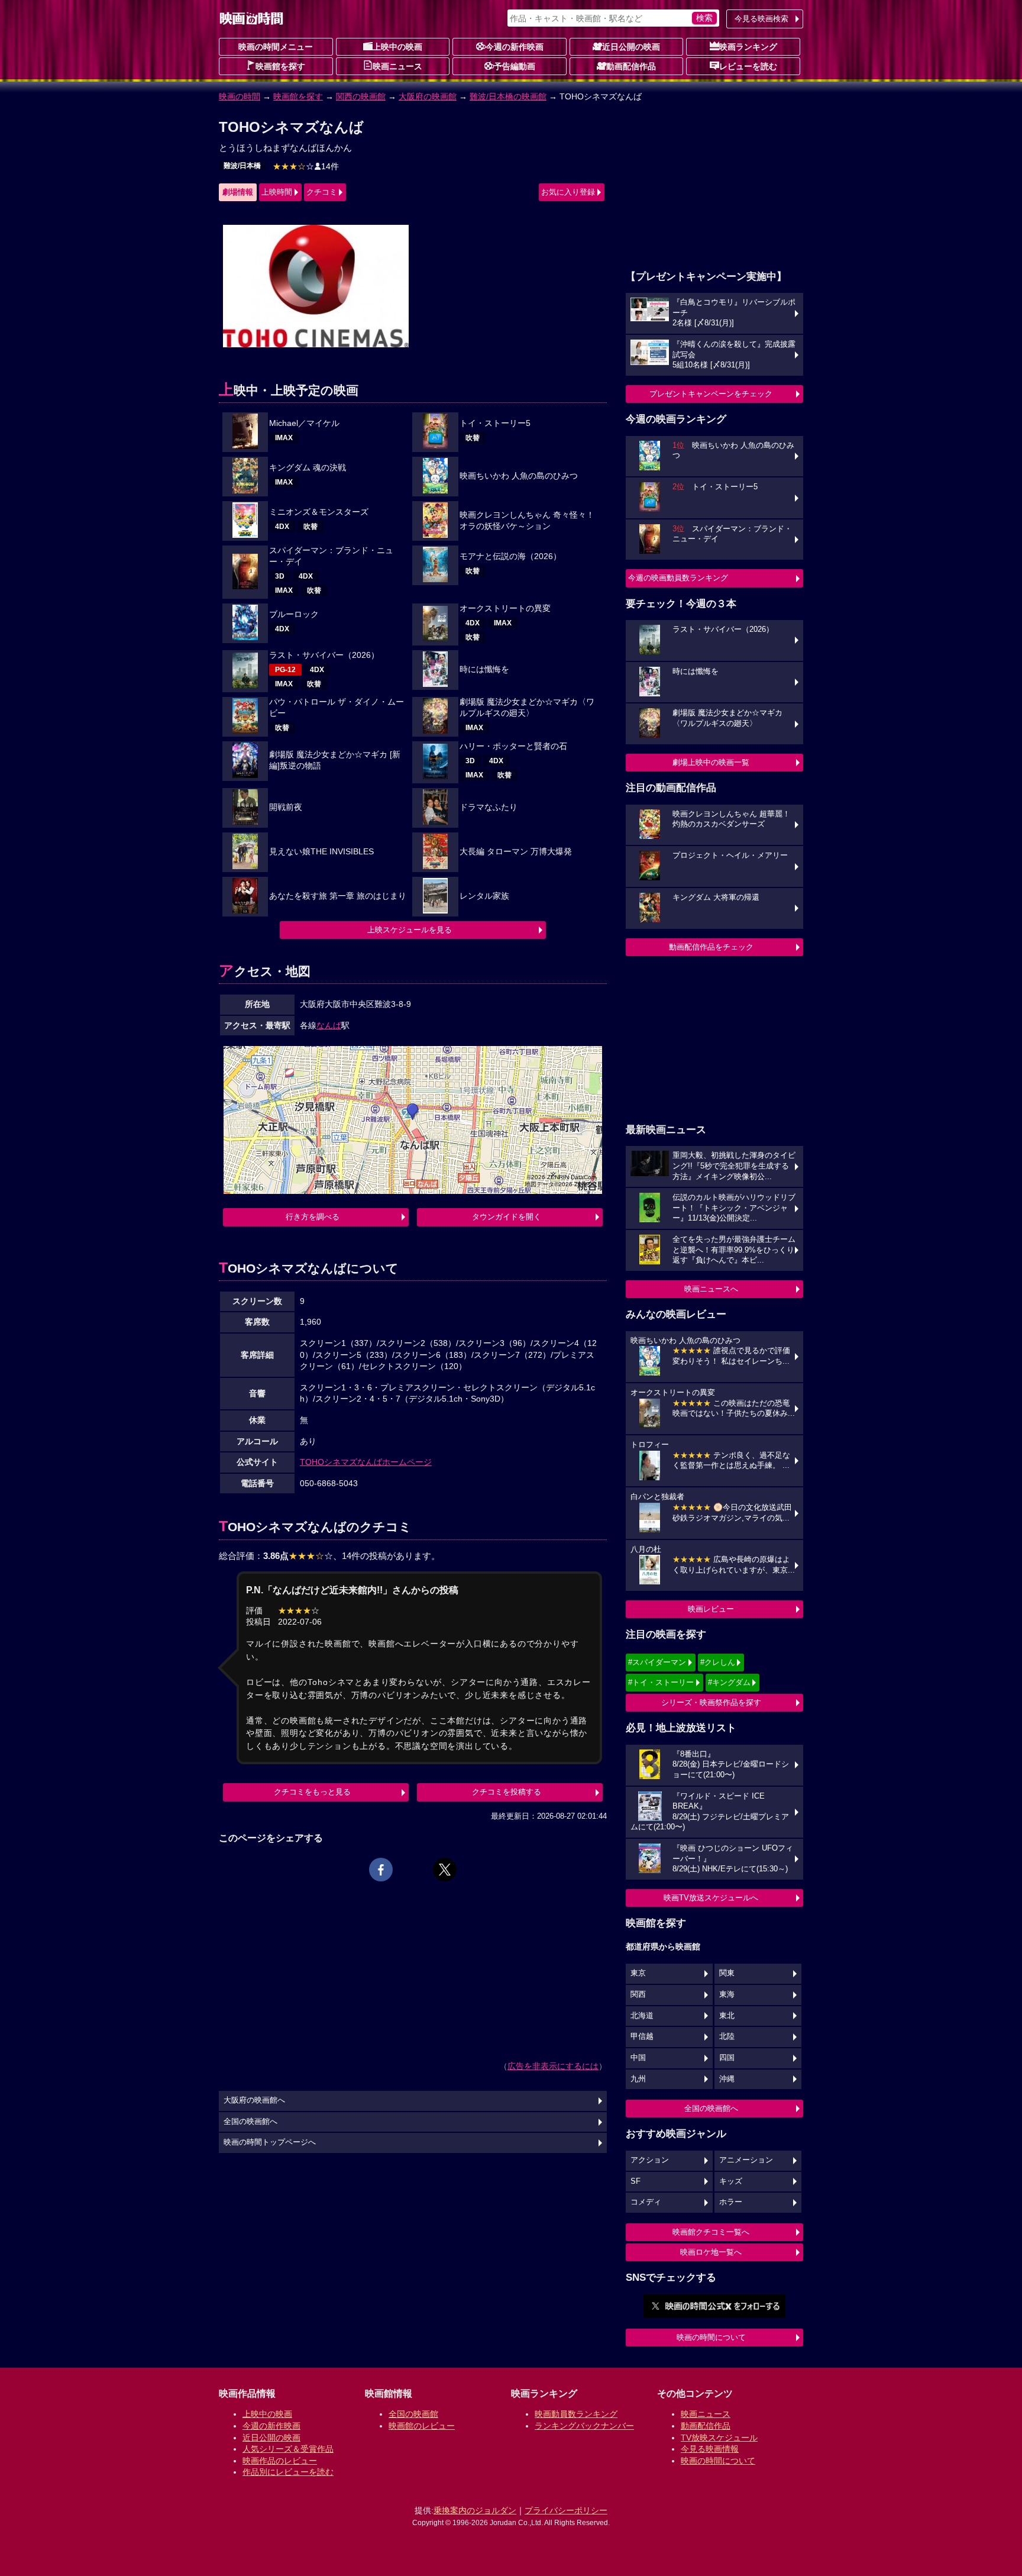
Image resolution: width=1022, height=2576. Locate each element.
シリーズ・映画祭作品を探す (711, 1702)
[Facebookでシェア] (381, 1870)
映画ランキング (748, 47)
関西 (638, 1994)
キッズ (731, 2181)
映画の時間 (240, 96)
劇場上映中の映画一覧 (711, 762)
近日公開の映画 (631, 47)
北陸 (727, 2036)
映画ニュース (397, 66)
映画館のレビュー (422, 2426)
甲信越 (642, 2036)
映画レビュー (711, 1609)
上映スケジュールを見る (410, 930)
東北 (727, 2016)
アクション (650, 2160)
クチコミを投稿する (507, 1792)
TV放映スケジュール (719, 2438)
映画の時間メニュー (276, 47)
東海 (727, 1994)
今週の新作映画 (515, 47)
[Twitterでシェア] (445, 1870)
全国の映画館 (413, 2414)
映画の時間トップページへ (270, 2142)
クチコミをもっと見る (312, 1792)
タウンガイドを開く (507, 1217)
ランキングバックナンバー (584, 2426)
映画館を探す (280, 66)
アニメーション (746, 2160)
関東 (727, 1973)
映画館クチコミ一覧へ (711, 2232)
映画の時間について (711, 2337)
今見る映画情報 (710, 2449)
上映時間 (277, 192)
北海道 (642, 2016)
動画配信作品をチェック (711, 947)
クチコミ (322, 192)
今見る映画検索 (761, 19)
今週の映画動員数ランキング (678, 578)
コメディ (646, 2202)
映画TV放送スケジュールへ (711, 1898)
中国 (638, 2058)
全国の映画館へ (711, 2108)
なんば (329, 1025)
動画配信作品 (631, 66)
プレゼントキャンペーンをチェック (711, 394)
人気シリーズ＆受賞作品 (288, 2449)
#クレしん (718, 1662)
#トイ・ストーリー (661, 1682)
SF (635, 2181)
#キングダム (729, 1682)
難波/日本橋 (242, 166)
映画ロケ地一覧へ (711, 2252)
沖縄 (727, 2079)
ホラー (731, 2202)
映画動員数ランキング (576, 2414)
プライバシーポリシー (566, 2510)
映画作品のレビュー (280, 2461)
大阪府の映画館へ (254, 2100)
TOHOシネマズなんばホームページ (366, 1462)
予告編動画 (515, 66)
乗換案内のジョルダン (475, 2510)
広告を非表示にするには (553, 2066)
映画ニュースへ (711, 1289)
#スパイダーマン (657, 1662)
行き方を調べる (313, 1217)
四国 (727, 2058)
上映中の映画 (397, 47)
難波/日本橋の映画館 (508, 96)
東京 (638, 1973)
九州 (638, 2079)
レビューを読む (748, 66)
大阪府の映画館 (428, 96)
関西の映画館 (361, 96)
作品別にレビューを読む (288, 2472)
